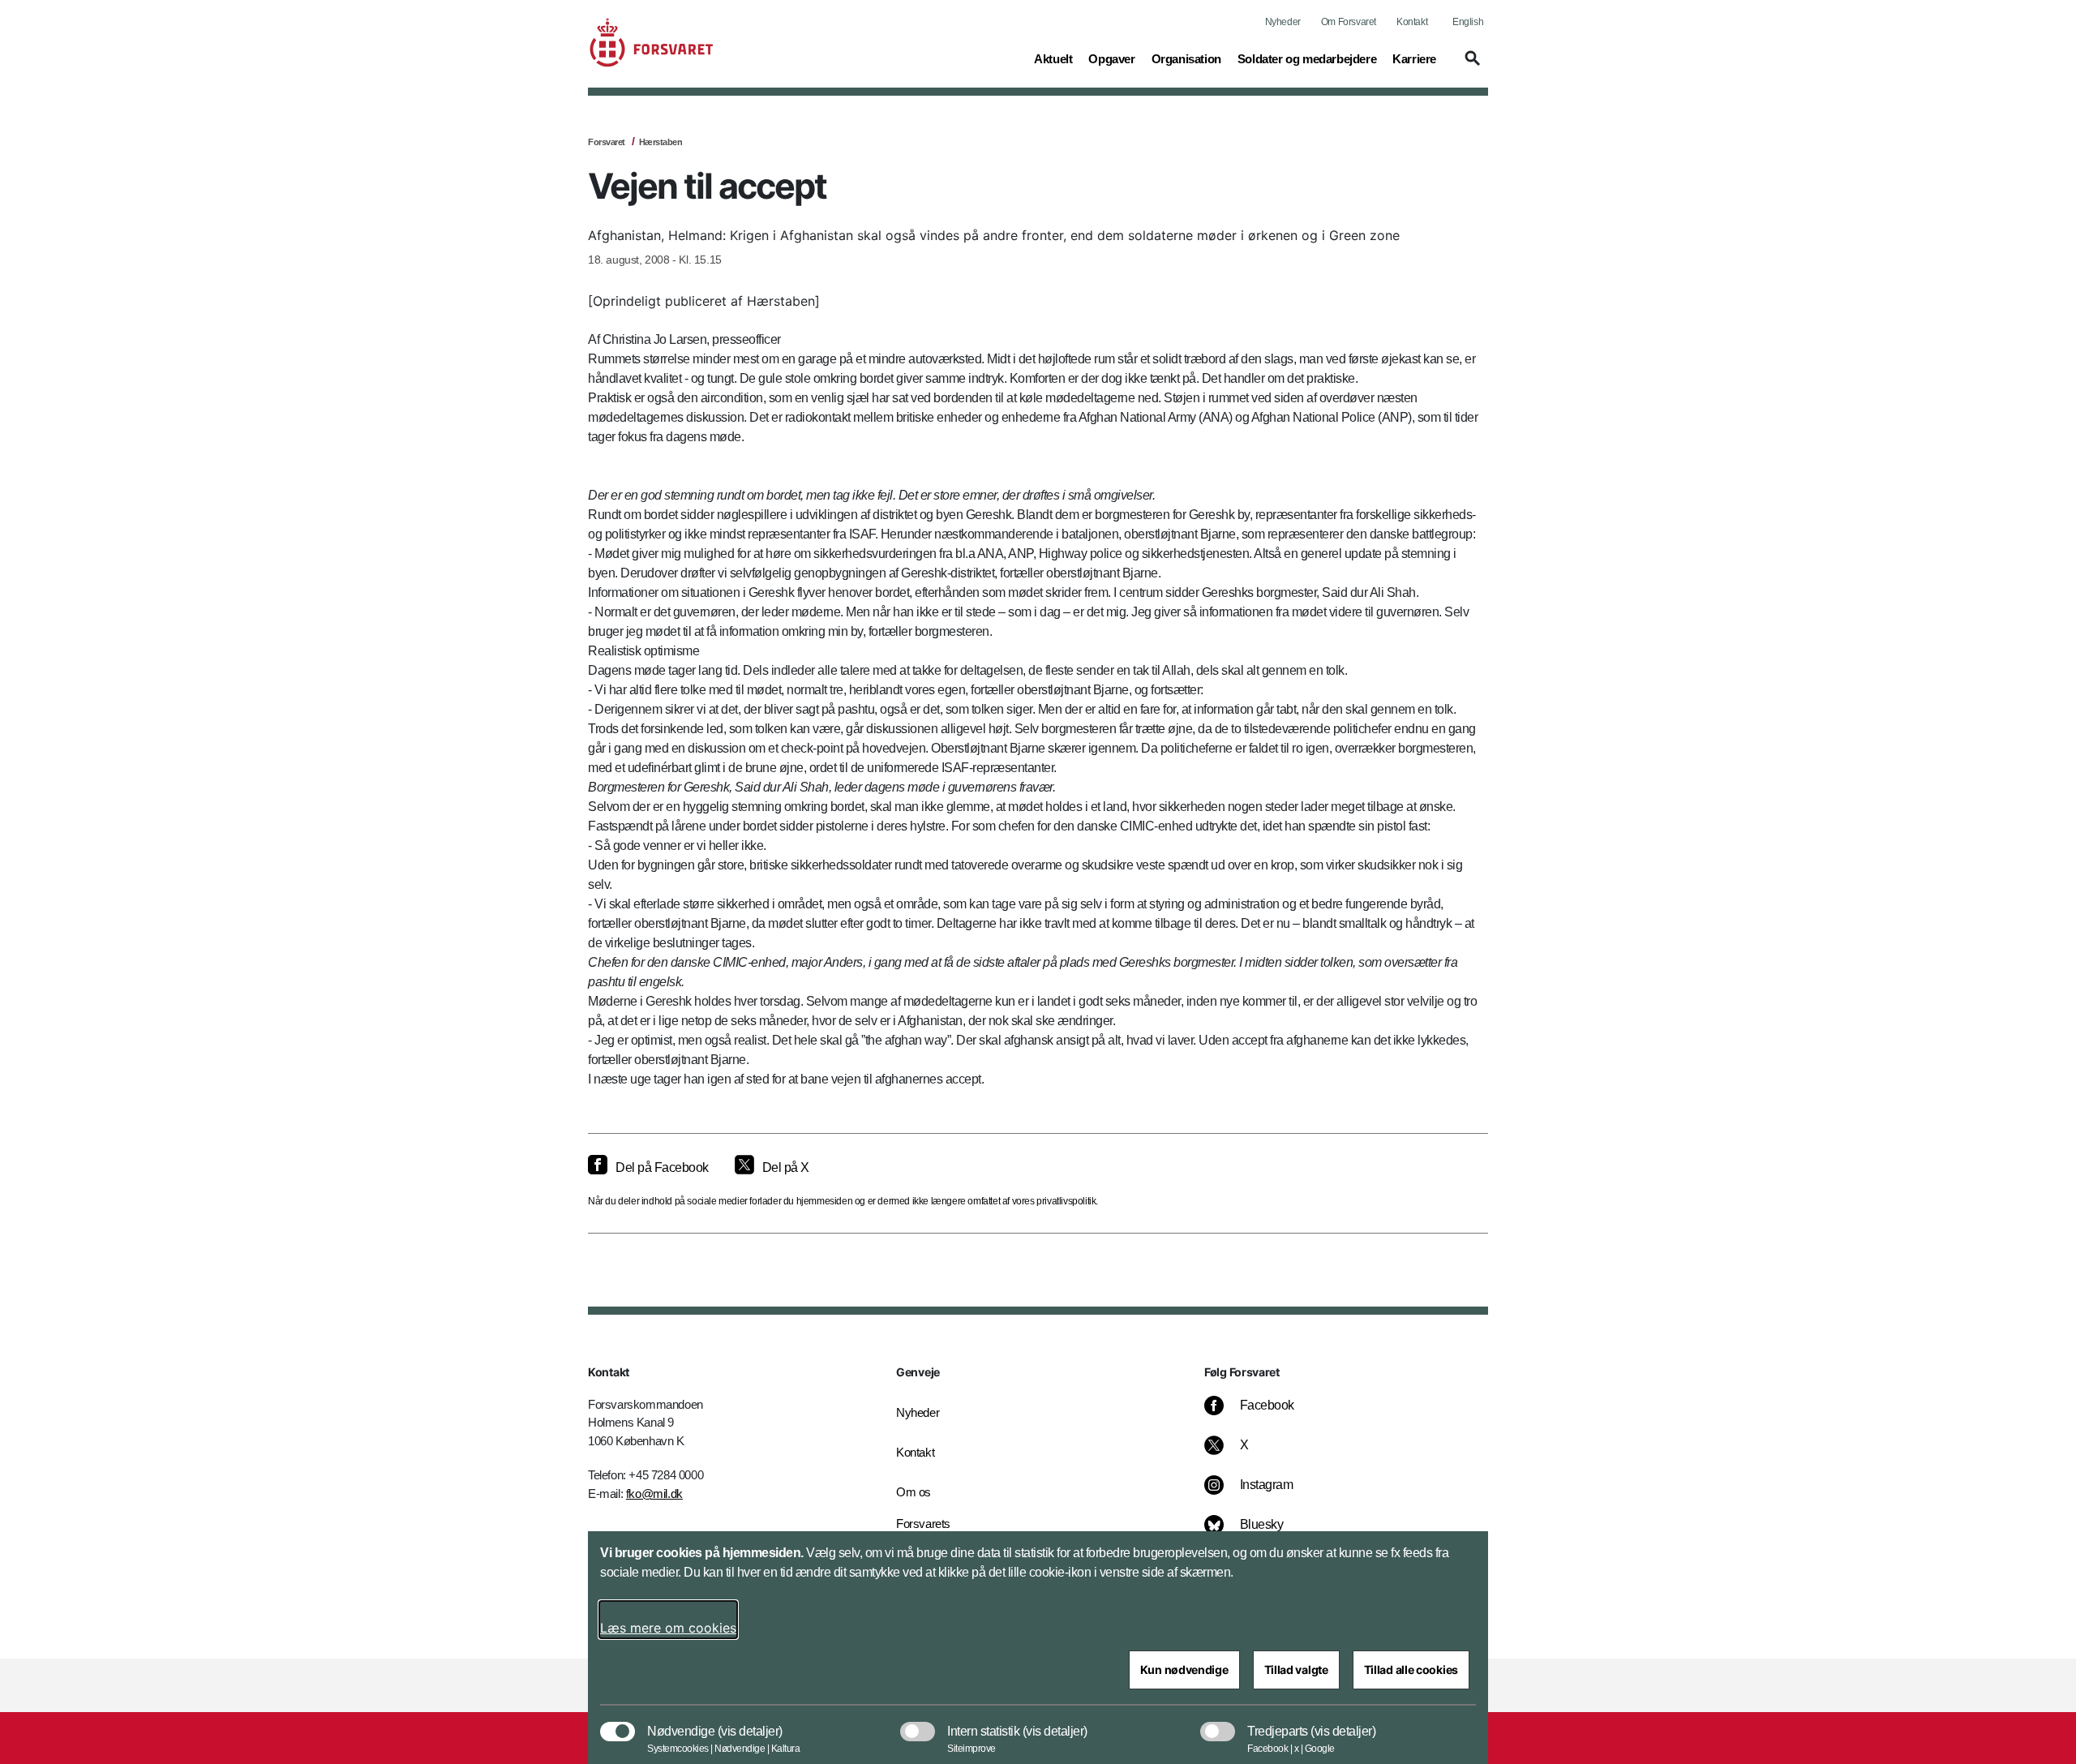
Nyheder (1283, 22)
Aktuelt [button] (1053, 58)
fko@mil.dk (654, 1494)
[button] (1470, 66)
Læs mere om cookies (668, 1628)
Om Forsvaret (1349, 22)
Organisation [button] (1186, 58)
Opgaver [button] (1111, 58)
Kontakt (1412, 22)
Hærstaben (661, 142)
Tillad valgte (1296, 1670)
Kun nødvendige (1184, 1670)
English (1468, 22)
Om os (914, 1492)
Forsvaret (607, 142)
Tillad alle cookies (1411, 1670)
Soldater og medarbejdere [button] (1307, 58)
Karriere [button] (1414, 58)
